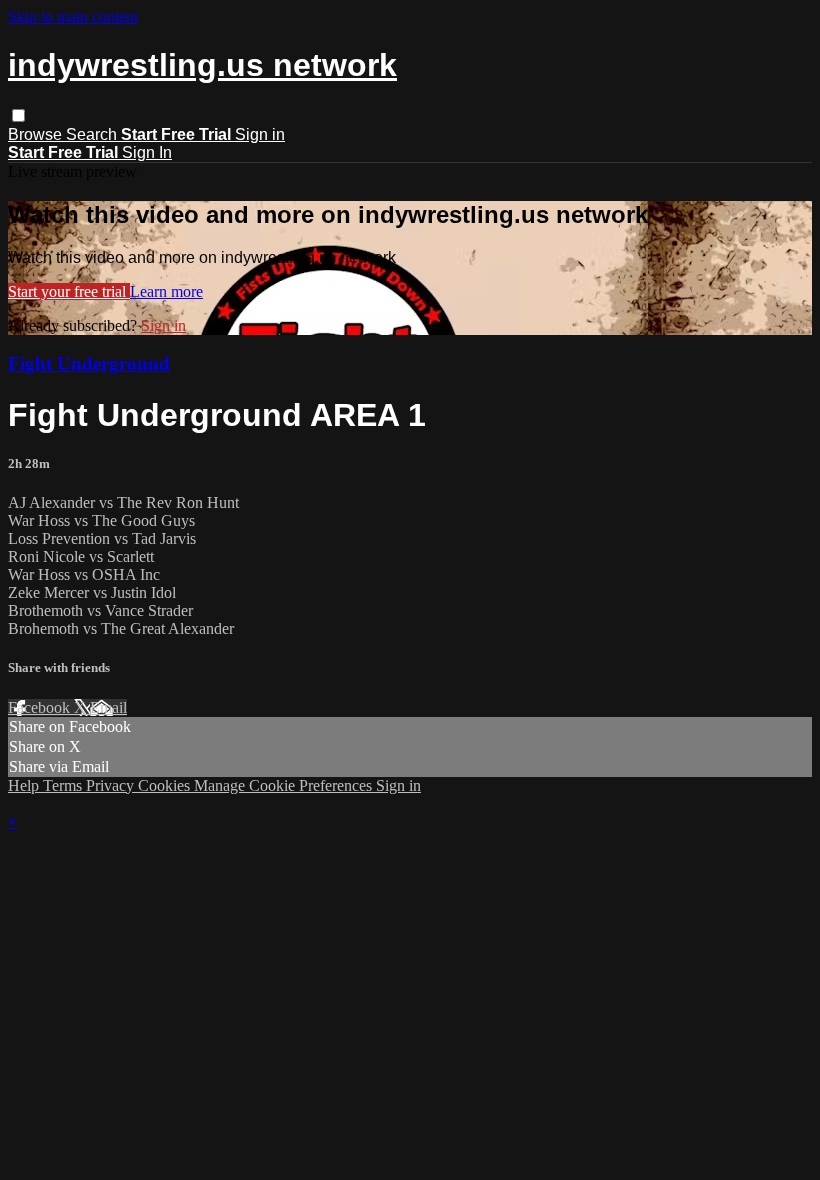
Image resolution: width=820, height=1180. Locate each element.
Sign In (147, 152)
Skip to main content (73, 16)
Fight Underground (89, 363)
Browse (37, 134)
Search (93, 134)
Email (108, 707)
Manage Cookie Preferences (285, 785)
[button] (18, 115)
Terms (64, 785)
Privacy (112, 785)
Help (25, 785)
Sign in (260, 134)
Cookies (166, 785)
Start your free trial (69, 291)
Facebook (41, 707)
